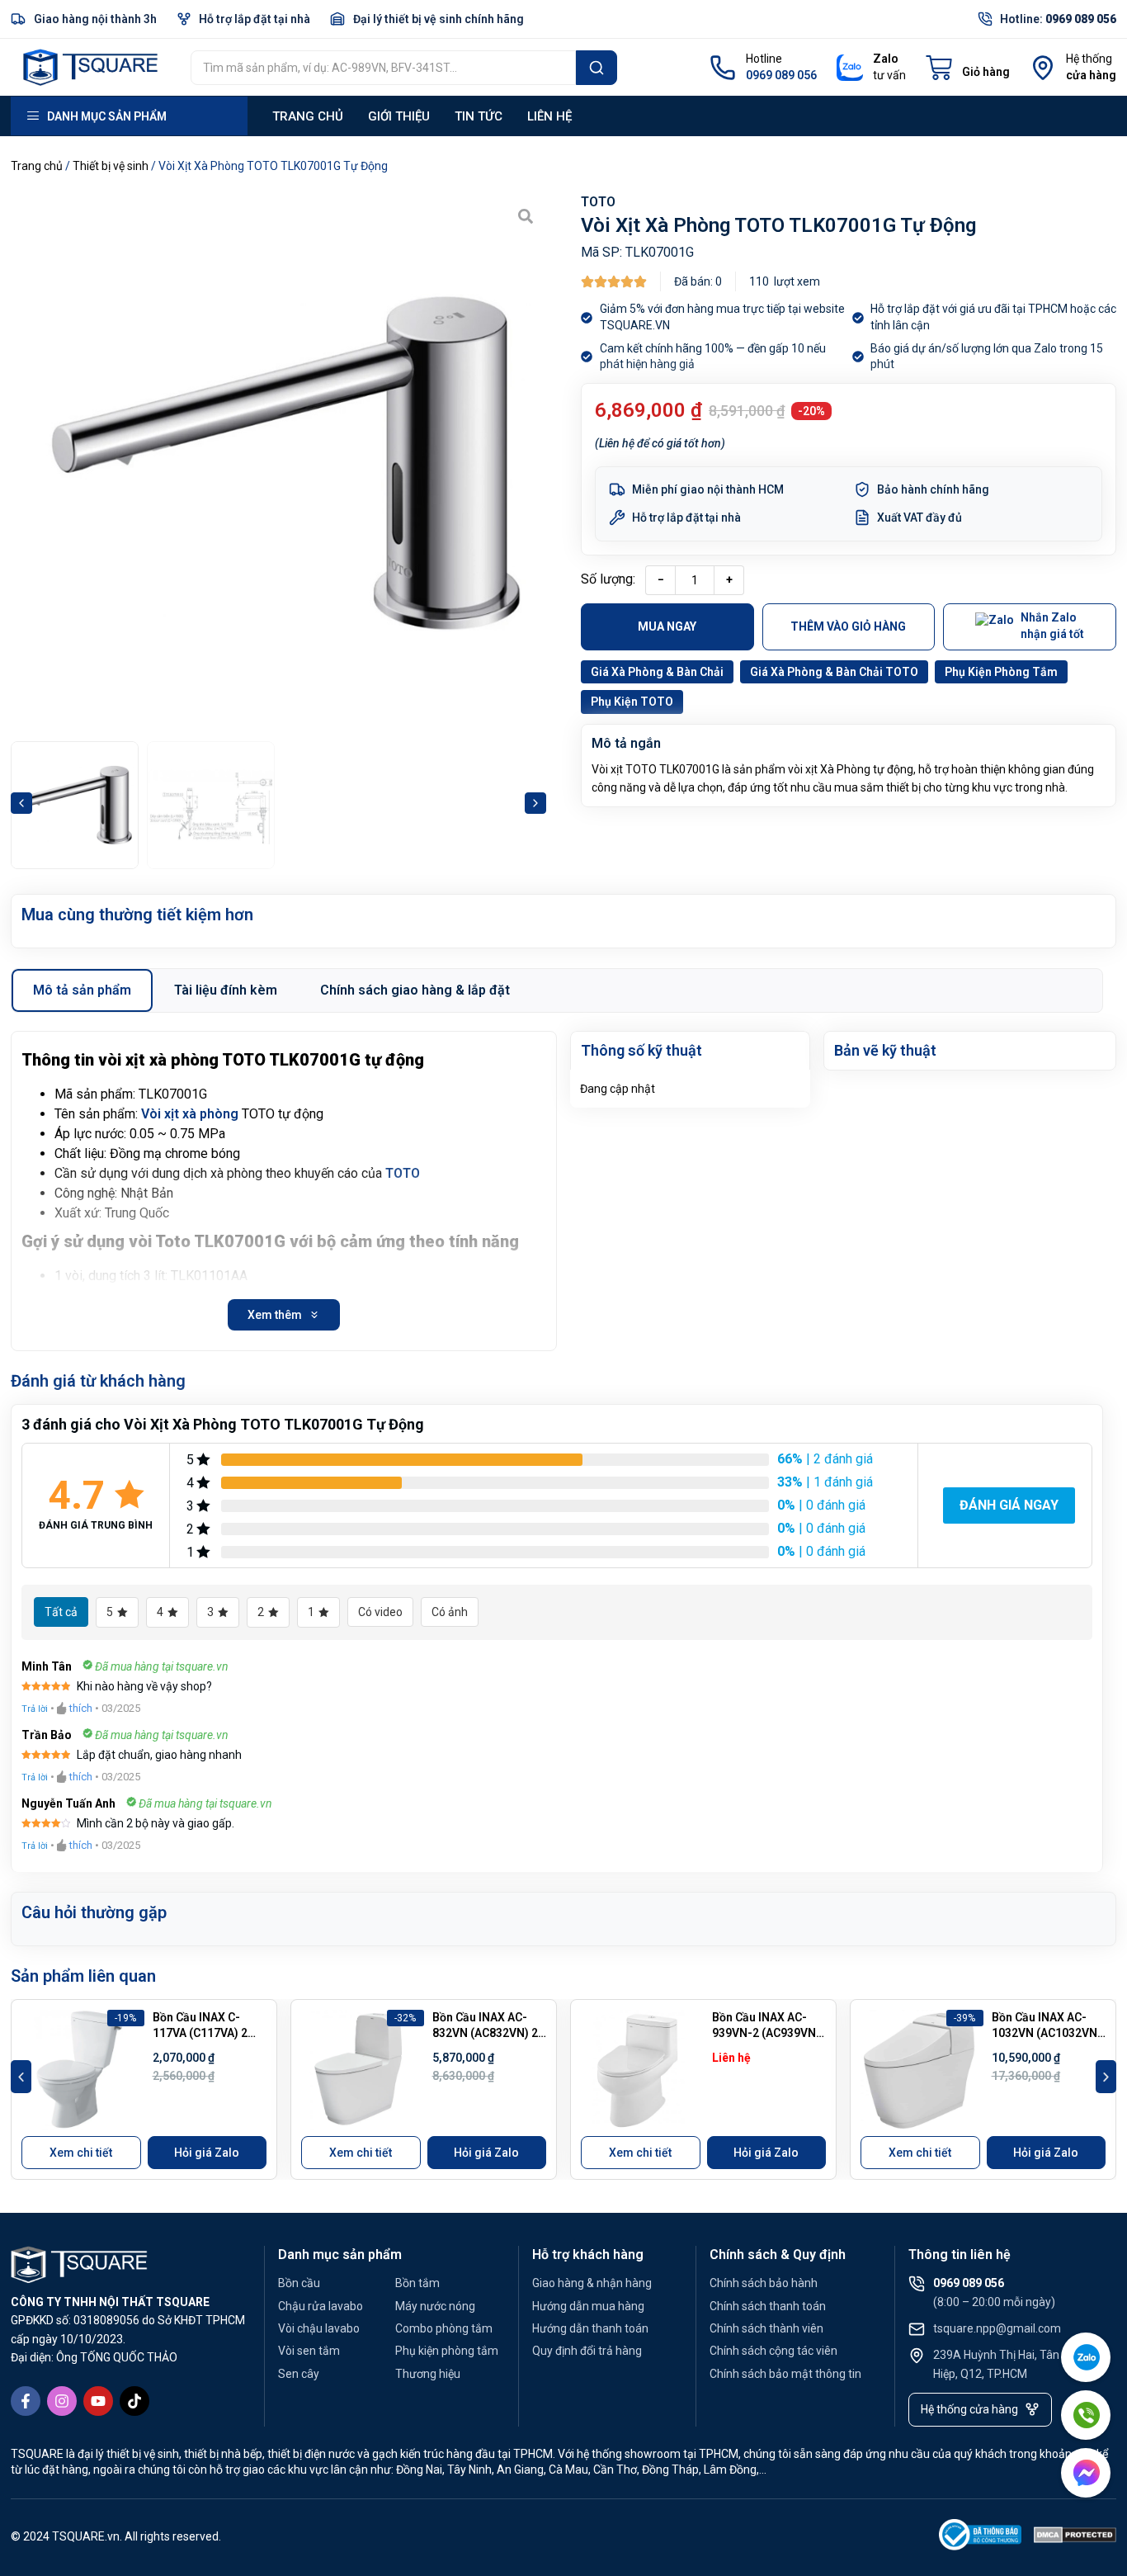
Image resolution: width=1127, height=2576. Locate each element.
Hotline (764, 59)
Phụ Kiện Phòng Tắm (1001, 672)
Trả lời (35, 1709)
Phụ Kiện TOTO (632, 702)
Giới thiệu (399, 116)
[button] (21, 803)
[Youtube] (98, 2401)
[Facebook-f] (26, 2401)
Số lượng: (608, 579)
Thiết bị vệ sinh (111, 166)
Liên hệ (549, 116)
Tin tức (479, 116)
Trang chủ (308, 116)
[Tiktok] (134, 2401)
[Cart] (968, 68)
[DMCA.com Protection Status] (1075, 2538)
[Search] (597, 68)
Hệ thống (1089, 59)
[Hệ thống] (1043, 68)
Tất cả (61, 1612)
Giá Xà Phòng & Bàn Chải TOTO (834, 672)
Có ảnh (450, 1612)
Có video (380, 1612)
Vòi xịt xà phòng (190, 1114)
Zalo (886, 59)
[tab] (82, 990)
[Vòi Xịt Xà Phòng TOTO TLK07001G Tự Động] (278, 463)
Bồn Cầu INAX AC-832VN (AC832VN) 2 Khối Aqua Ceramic (485, 2033)
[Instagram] (62, 2401)
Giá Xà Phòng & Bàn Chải (657, 672)
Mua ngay (667, 626)
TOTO (598, 202)
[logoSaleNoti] (980, 2538)
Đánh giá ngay (1009, 1505)
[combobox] (383, 68)
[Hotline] (723, 68)
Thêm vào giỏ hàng (848, 626)
